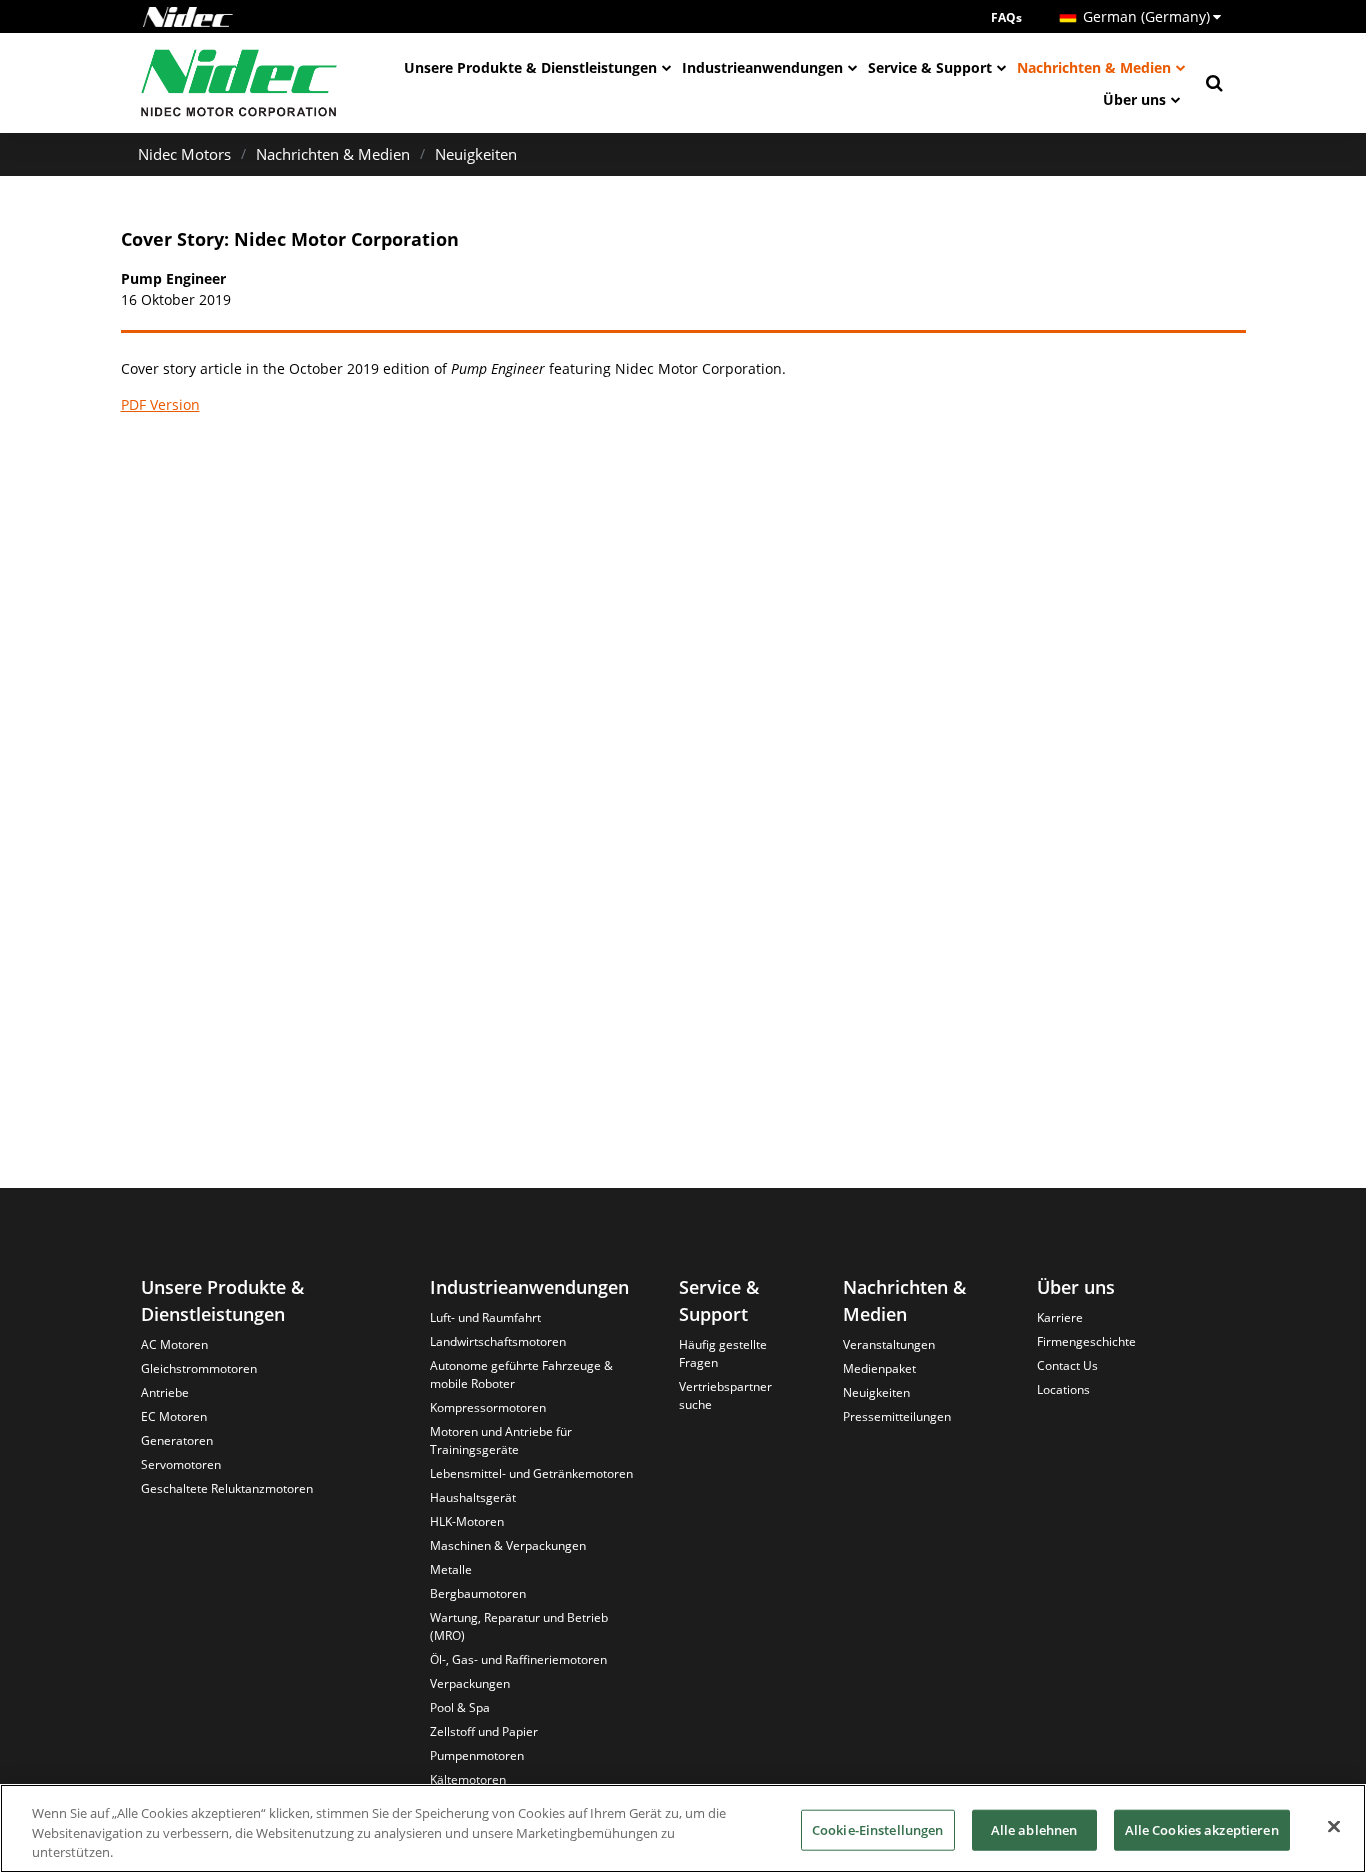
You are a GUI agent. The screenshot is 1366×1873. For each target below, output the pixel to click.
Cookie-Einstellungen (878, 1829)
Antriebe (165, 1392)
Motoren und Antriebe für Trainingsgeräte (501, 1440)
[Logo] (188, 17)
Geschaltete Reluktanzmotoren (227, 1488)
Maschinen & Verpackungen (508, 1545)
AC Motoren (174, 1344)
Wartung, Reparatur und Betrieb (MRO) (519, 1626)
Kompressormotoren (488, 1407)
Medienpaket (879, 1368)
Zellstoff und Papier (484, 1731)
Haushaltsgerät (473, 1497)
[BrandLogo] (239, 83)
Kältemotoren (468, 1779)
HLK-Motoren (467, 1521)
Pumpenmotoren (477, 1755)
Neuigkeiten (476, 154)
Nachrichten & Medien (1094, 67)
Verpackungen (470, 1683)
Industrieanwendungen (762, 67)
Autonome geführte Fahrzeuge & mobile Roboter (521, 1374)
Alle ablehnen (1034, 1829)
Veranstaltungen (889, 1344)
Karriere (1060, 1317)
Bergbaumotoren (478, 1593)
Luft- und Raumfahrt (485, 1317)
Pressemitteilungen (897, 1416)
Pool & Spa (460, 1707)
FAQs (1006, 17)
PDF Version (160, 404)
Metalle (451, 1569)
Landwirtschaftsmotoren (498, 1341)
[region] (683, 1828)
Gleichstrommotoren (199, 1368)
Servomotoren (181, 1464)
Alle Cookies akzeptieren (1202, 1829)
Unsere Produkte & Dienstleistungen (530, 67)
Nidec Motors (184, 154)
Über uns (1134, 99)
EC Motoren (174, 1416)
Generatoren (177, 1440)
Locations (1063, 1389)
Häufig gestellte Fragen (723, 1353)
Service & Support (930, 67)
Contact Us (1067, 1365)
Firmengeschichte (1086, 1341)
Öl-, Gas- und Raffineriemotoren (518, 1659)
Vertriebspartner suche (725, 1395)
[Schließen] (1334, 1826)
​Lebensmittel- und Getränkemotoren (531, 1473)
